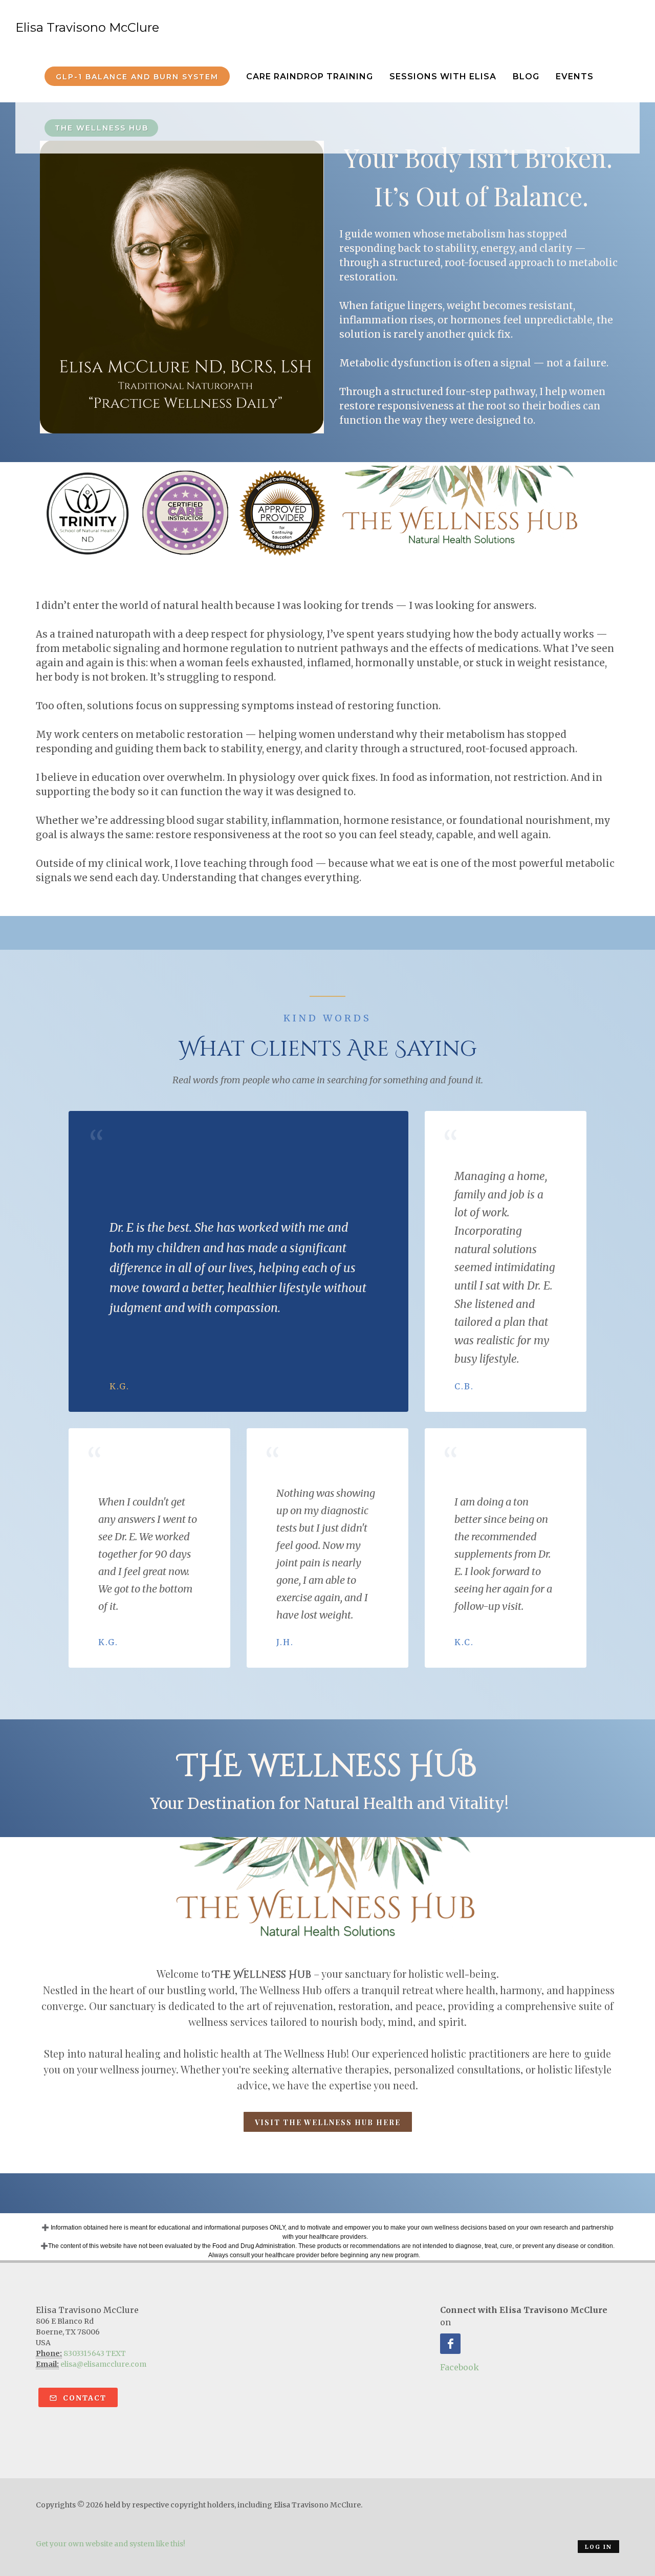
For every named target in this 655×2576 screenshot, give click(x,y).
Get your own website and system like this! (111, 2544)
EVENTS (575, 77)
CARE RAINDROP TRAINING (310, 77)
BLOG (526, 77)
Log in (598, 2547)
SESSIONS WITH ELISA (443, 77)
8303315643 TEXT (95, 2353)
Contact (83, 2398)
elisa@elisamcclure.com (103, 2364)
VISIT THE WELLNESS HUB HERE (328, 2122)
